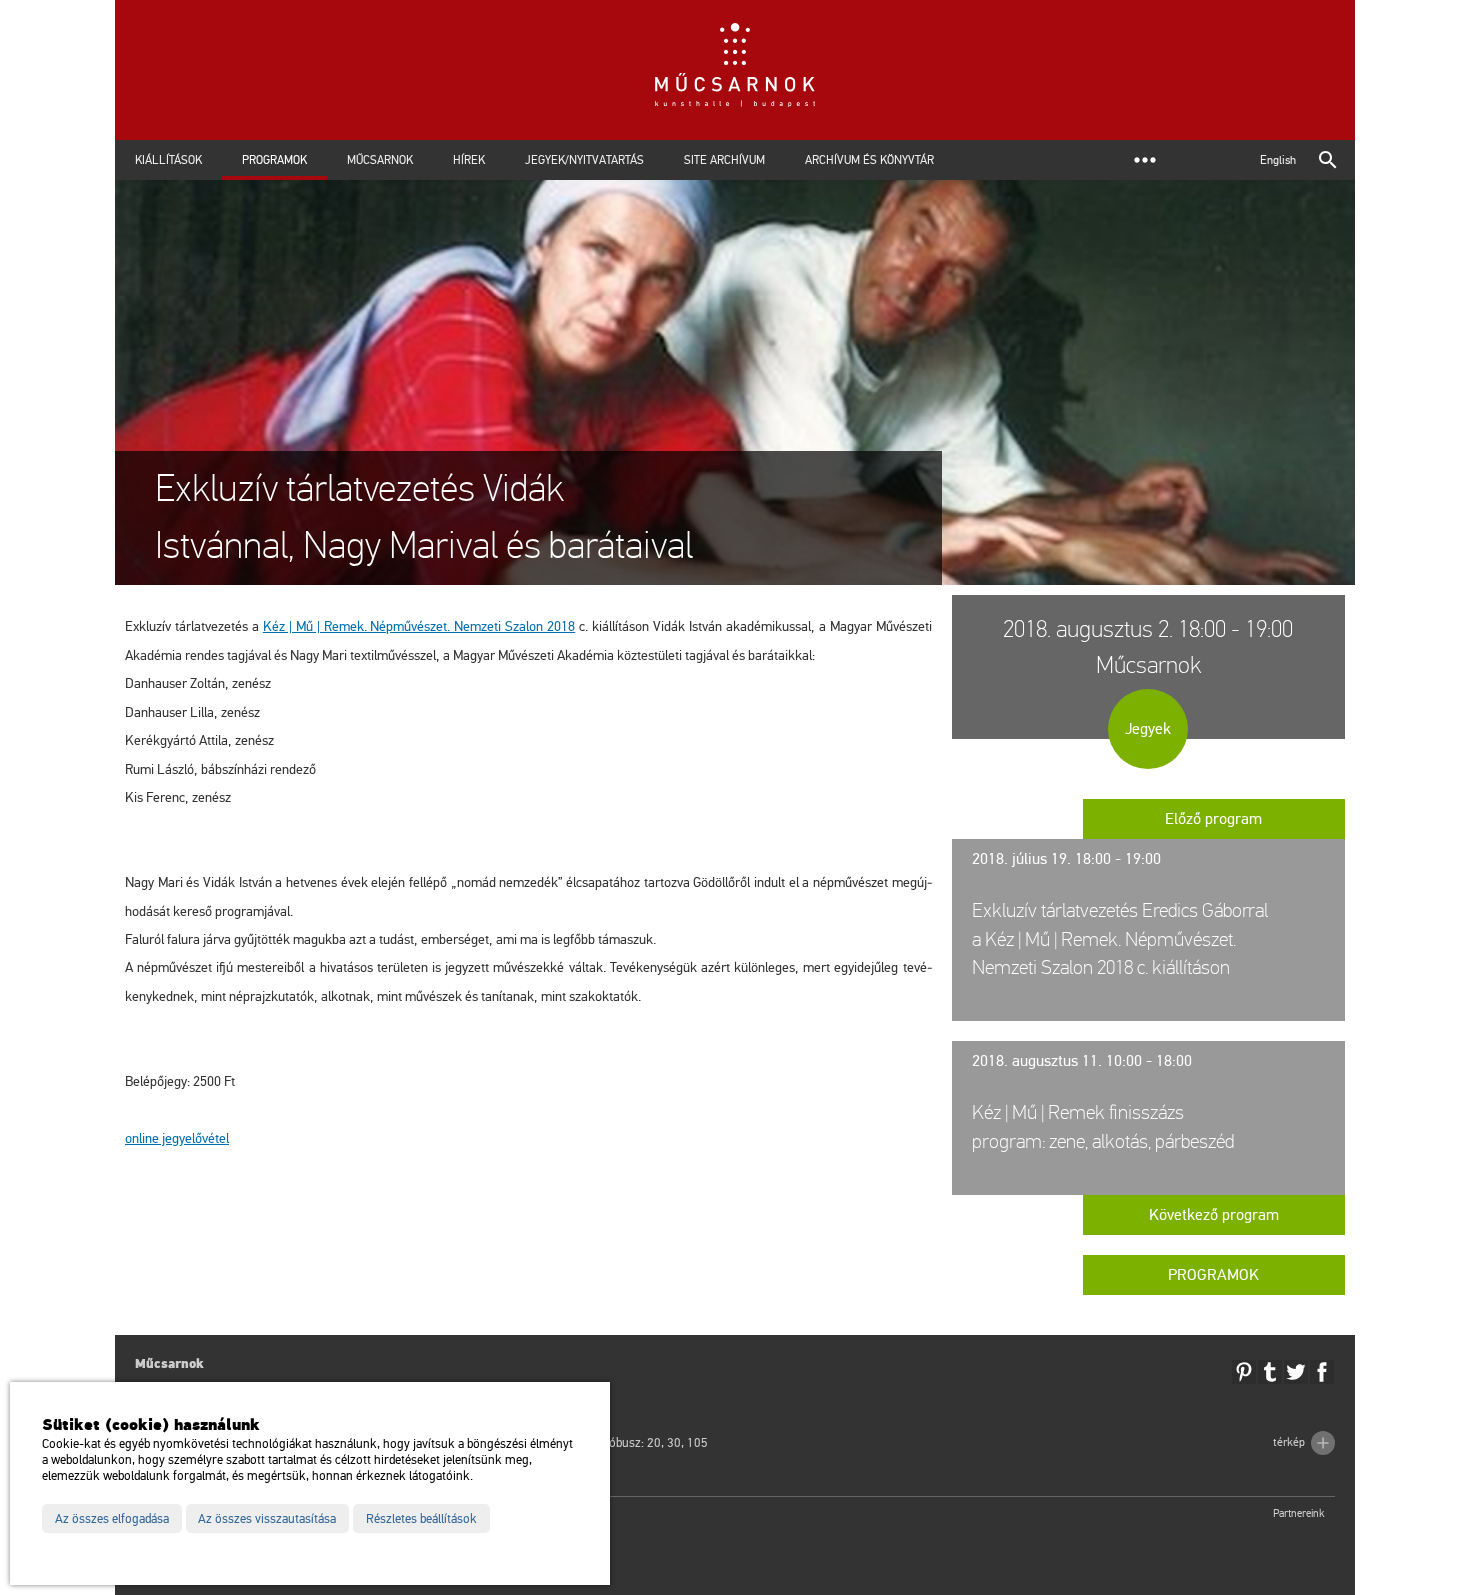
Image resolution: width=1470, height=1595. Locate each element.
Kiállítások (168, 160)
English (1278, 160)
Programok (274, 160)
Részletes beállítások (421, 1519)
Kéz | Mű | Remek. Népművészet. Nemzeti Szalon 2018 (419, 626)
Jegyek (1148, 729)
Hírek (469, 160)
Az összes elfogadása (112, 1519)
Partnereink (1299, 1513)
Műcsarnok (380, 160)
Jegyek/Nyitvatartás (584, 160)
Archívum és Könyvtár (869, 160)
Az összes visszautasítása (267, 1519)
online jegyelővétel (177, 1138)
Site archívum (724, 160)
